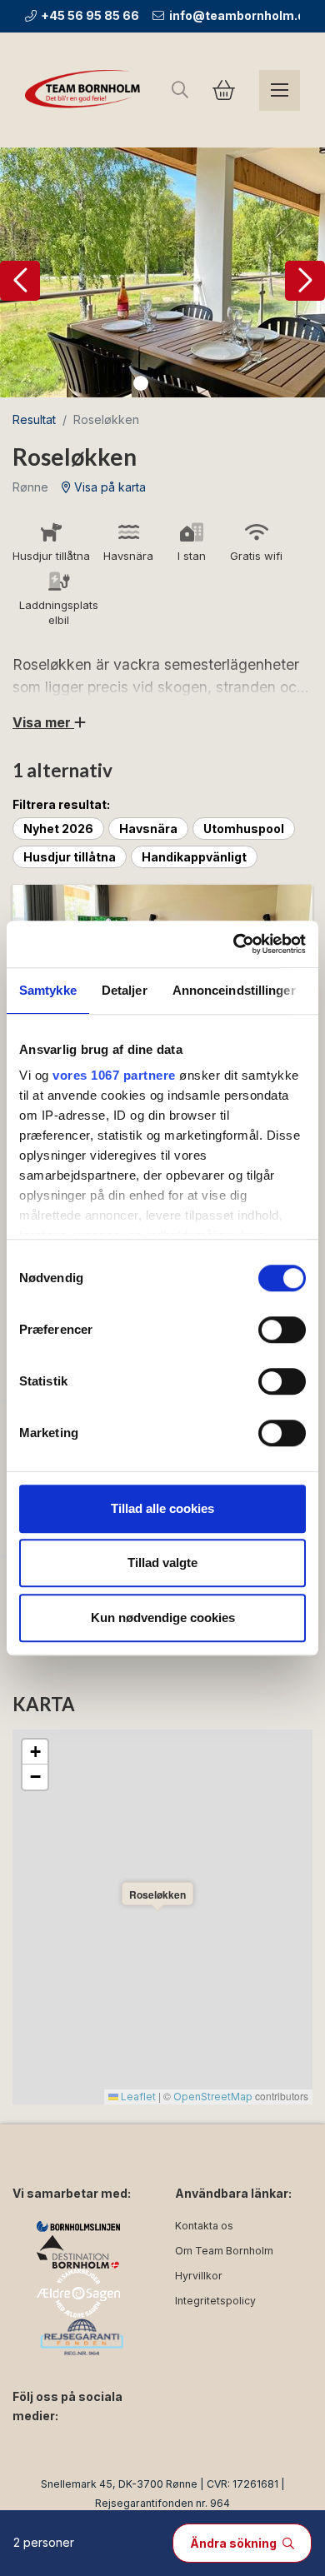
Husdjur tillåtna (70, 857)
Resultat (34, 419)
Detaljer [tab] (125, 990)
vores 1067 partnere (114, 1075)
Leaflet (137, 2097)
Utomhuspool (244, 829)
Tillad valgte (162, 1563)
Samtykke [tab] (48, 990)
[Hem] (85, 90)
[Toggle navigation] (280, 90)
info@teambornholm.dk (240, 15)
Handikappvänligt (194, 857)
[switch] (282, 1330)
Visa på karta (108, 487)
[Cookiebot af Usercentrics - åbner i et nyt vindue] (234, 944)
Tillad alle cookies (162, 1508)
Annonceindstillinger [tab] (234, 990)
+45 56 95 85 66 (90, 15)
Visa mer (43, 722)
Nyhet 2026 (58, 829)
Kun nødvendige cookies (163, 1617)
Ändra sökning (235, 2543)
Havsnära (148, 829)
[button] (20, 281)
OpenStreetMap (213, 2097)
